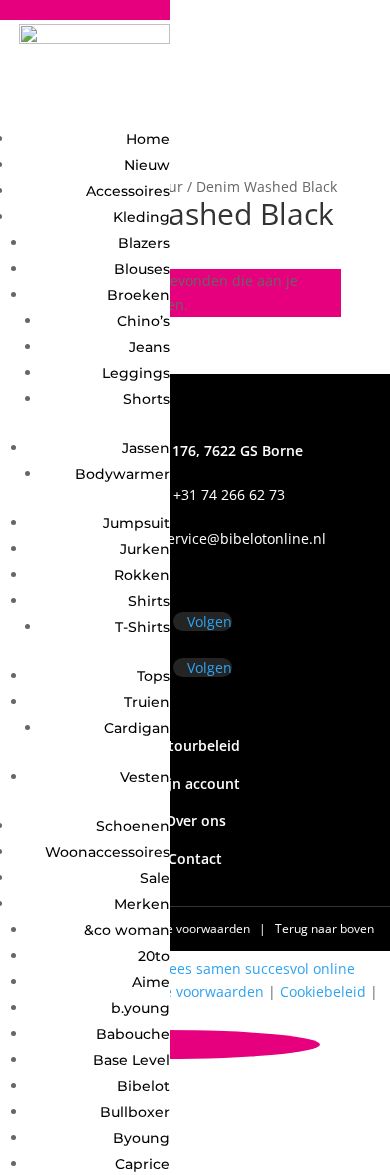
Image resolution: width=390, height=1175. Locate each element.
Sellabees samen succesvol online (241, 968)
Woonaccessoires (107, 852)
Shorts (146, 399)
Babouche (133, 1034)
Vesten (145, 777)
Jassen (146, 448)
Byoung (141, 1138)
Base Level (131, 1060)
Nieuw (147, 165)
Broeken (138, 295)
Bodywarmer (122, 474)
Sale (155, 878)
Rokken (142, 575)
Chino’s (143, 321)
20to (154, 956)
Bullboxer (135, 1112)
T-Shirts (142, 627)
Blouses (142, 269)
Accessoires (128, 191)
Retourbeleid (195, 745)
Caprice (142, 1164)
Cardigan (137, 728)
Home (148, 139)
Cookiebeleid (323, 991)
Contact (195, 858)
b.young (140, 1008)
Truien (147, 702)
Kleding (141, 217)
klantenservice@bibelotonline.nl (218, 538)
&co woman (127, 930)
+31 (195, 494)
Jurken (145, 549)
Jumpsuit (136, 523)
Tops (153, 676)
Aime (151, 982)
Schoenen (133, 826)
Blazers (144, 243)
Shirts (149, 601)
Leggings (136, 373)
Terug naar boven (324, 928)
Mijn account (195, 783)
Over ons (195, 820)
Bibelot (143, 1086)
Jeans (149, 347)
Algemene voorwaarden (184, 928)
